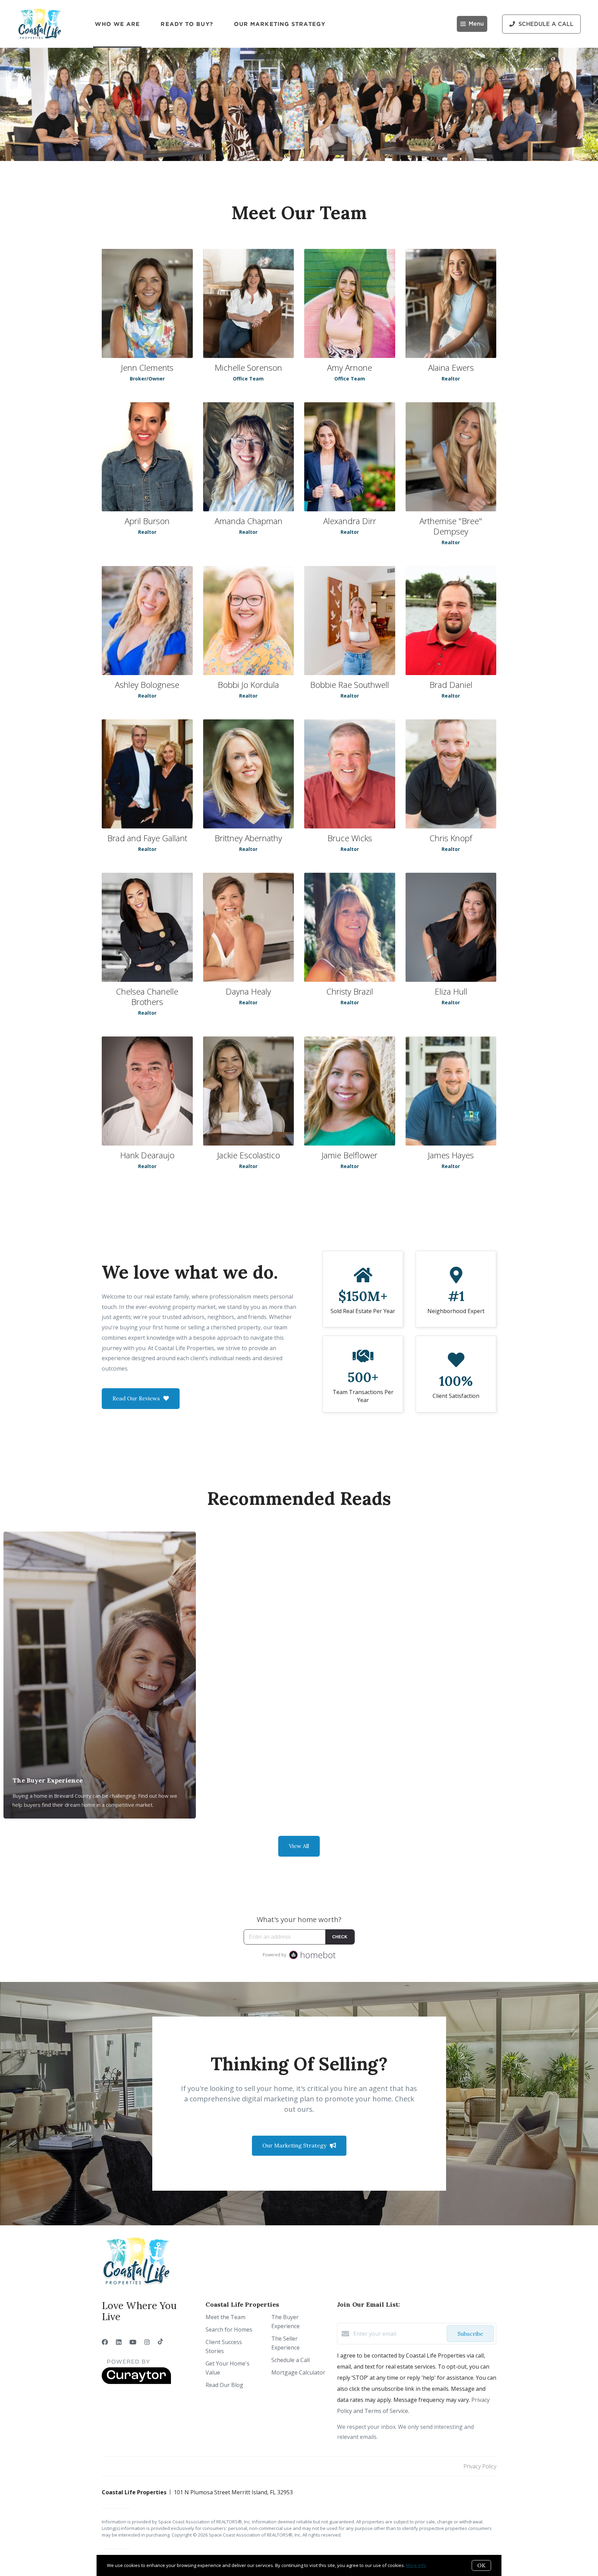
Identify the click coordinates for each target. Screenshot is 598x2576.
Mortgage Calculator (298, 2372)
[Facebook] (105, 2342)
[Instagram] (147, 2342)
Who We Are (117, 24)
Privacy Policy (480, 2466)
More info (416, 2565)
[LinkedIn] (119, 2342)
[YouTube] (133, 2342)
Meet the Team (225, 2317)
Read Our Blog (224, 2385)
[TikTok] (160, 2342)
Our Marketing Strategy (280, 24)
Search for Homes (229, 2330)
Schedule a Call (291, 2360)
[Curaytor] (136, 2382)
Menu (476, 24)
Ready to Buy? (187, 24)
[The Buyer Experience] (100, 1643)
